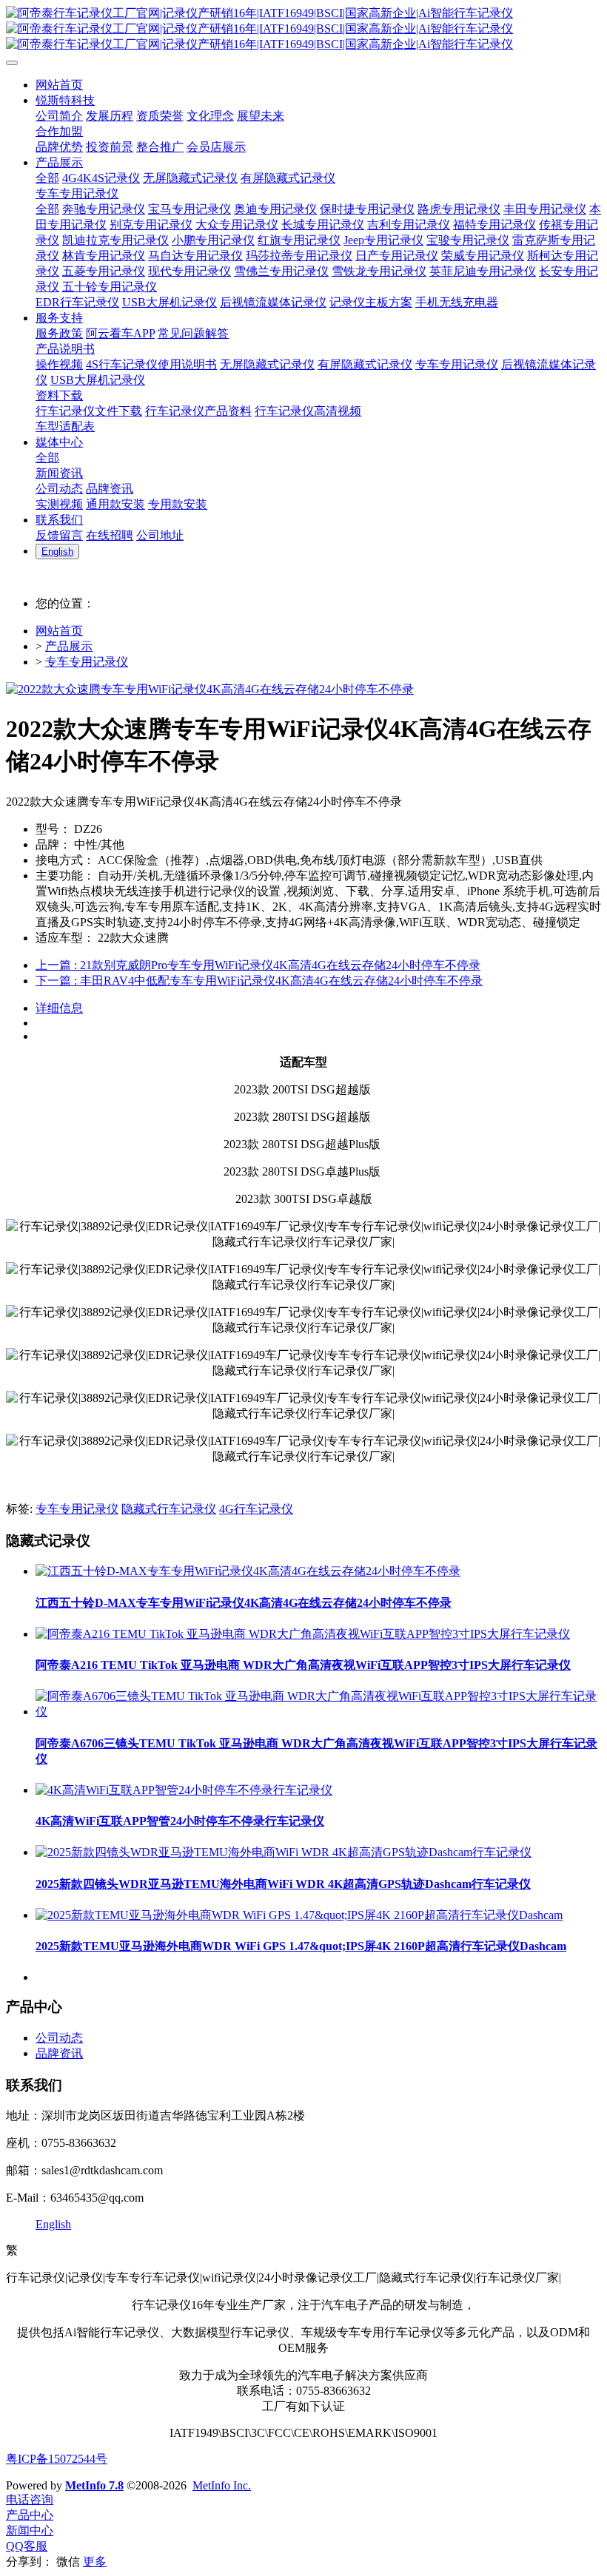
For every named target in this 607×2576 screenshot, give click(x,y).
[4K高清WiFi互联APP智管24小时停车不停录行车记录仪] (184, 1790)
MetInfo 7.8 (94, 2485)
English (53, 2224)
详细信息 (59, 1008)
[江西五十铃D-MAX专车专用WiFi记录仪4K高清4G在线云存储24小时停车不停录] (248, 1571)
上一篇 (258, 965)
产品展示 (69, 646)
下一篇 (259, 981)
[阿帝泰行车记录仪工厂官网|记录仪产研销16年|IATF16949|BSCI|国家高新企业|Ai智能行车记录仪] (303, 29)
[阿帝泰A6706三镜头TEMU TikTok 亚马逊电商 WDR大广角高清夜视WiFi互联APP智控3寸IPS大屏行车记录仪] (318, 1712)
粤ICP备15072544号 (57, 2459)
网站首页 (59, 631)
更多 (95, 2562)
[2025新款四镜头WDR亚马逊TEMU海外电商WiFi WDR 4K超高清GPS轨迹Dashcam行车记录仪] (284, 1852)
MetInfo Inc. (222, 2485)
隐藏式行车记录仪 (169, 1509)
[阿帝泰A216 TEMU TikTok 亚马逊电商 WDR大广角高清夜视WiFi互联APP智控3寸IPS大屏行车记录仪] (303, 1634)
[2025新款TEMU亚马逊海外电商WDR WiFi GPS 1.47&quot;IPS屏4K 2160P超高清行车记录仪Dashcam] (299, 1915)
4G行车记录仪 (256, 1509)
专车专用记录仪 (87, 662)
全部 (47, 178)
